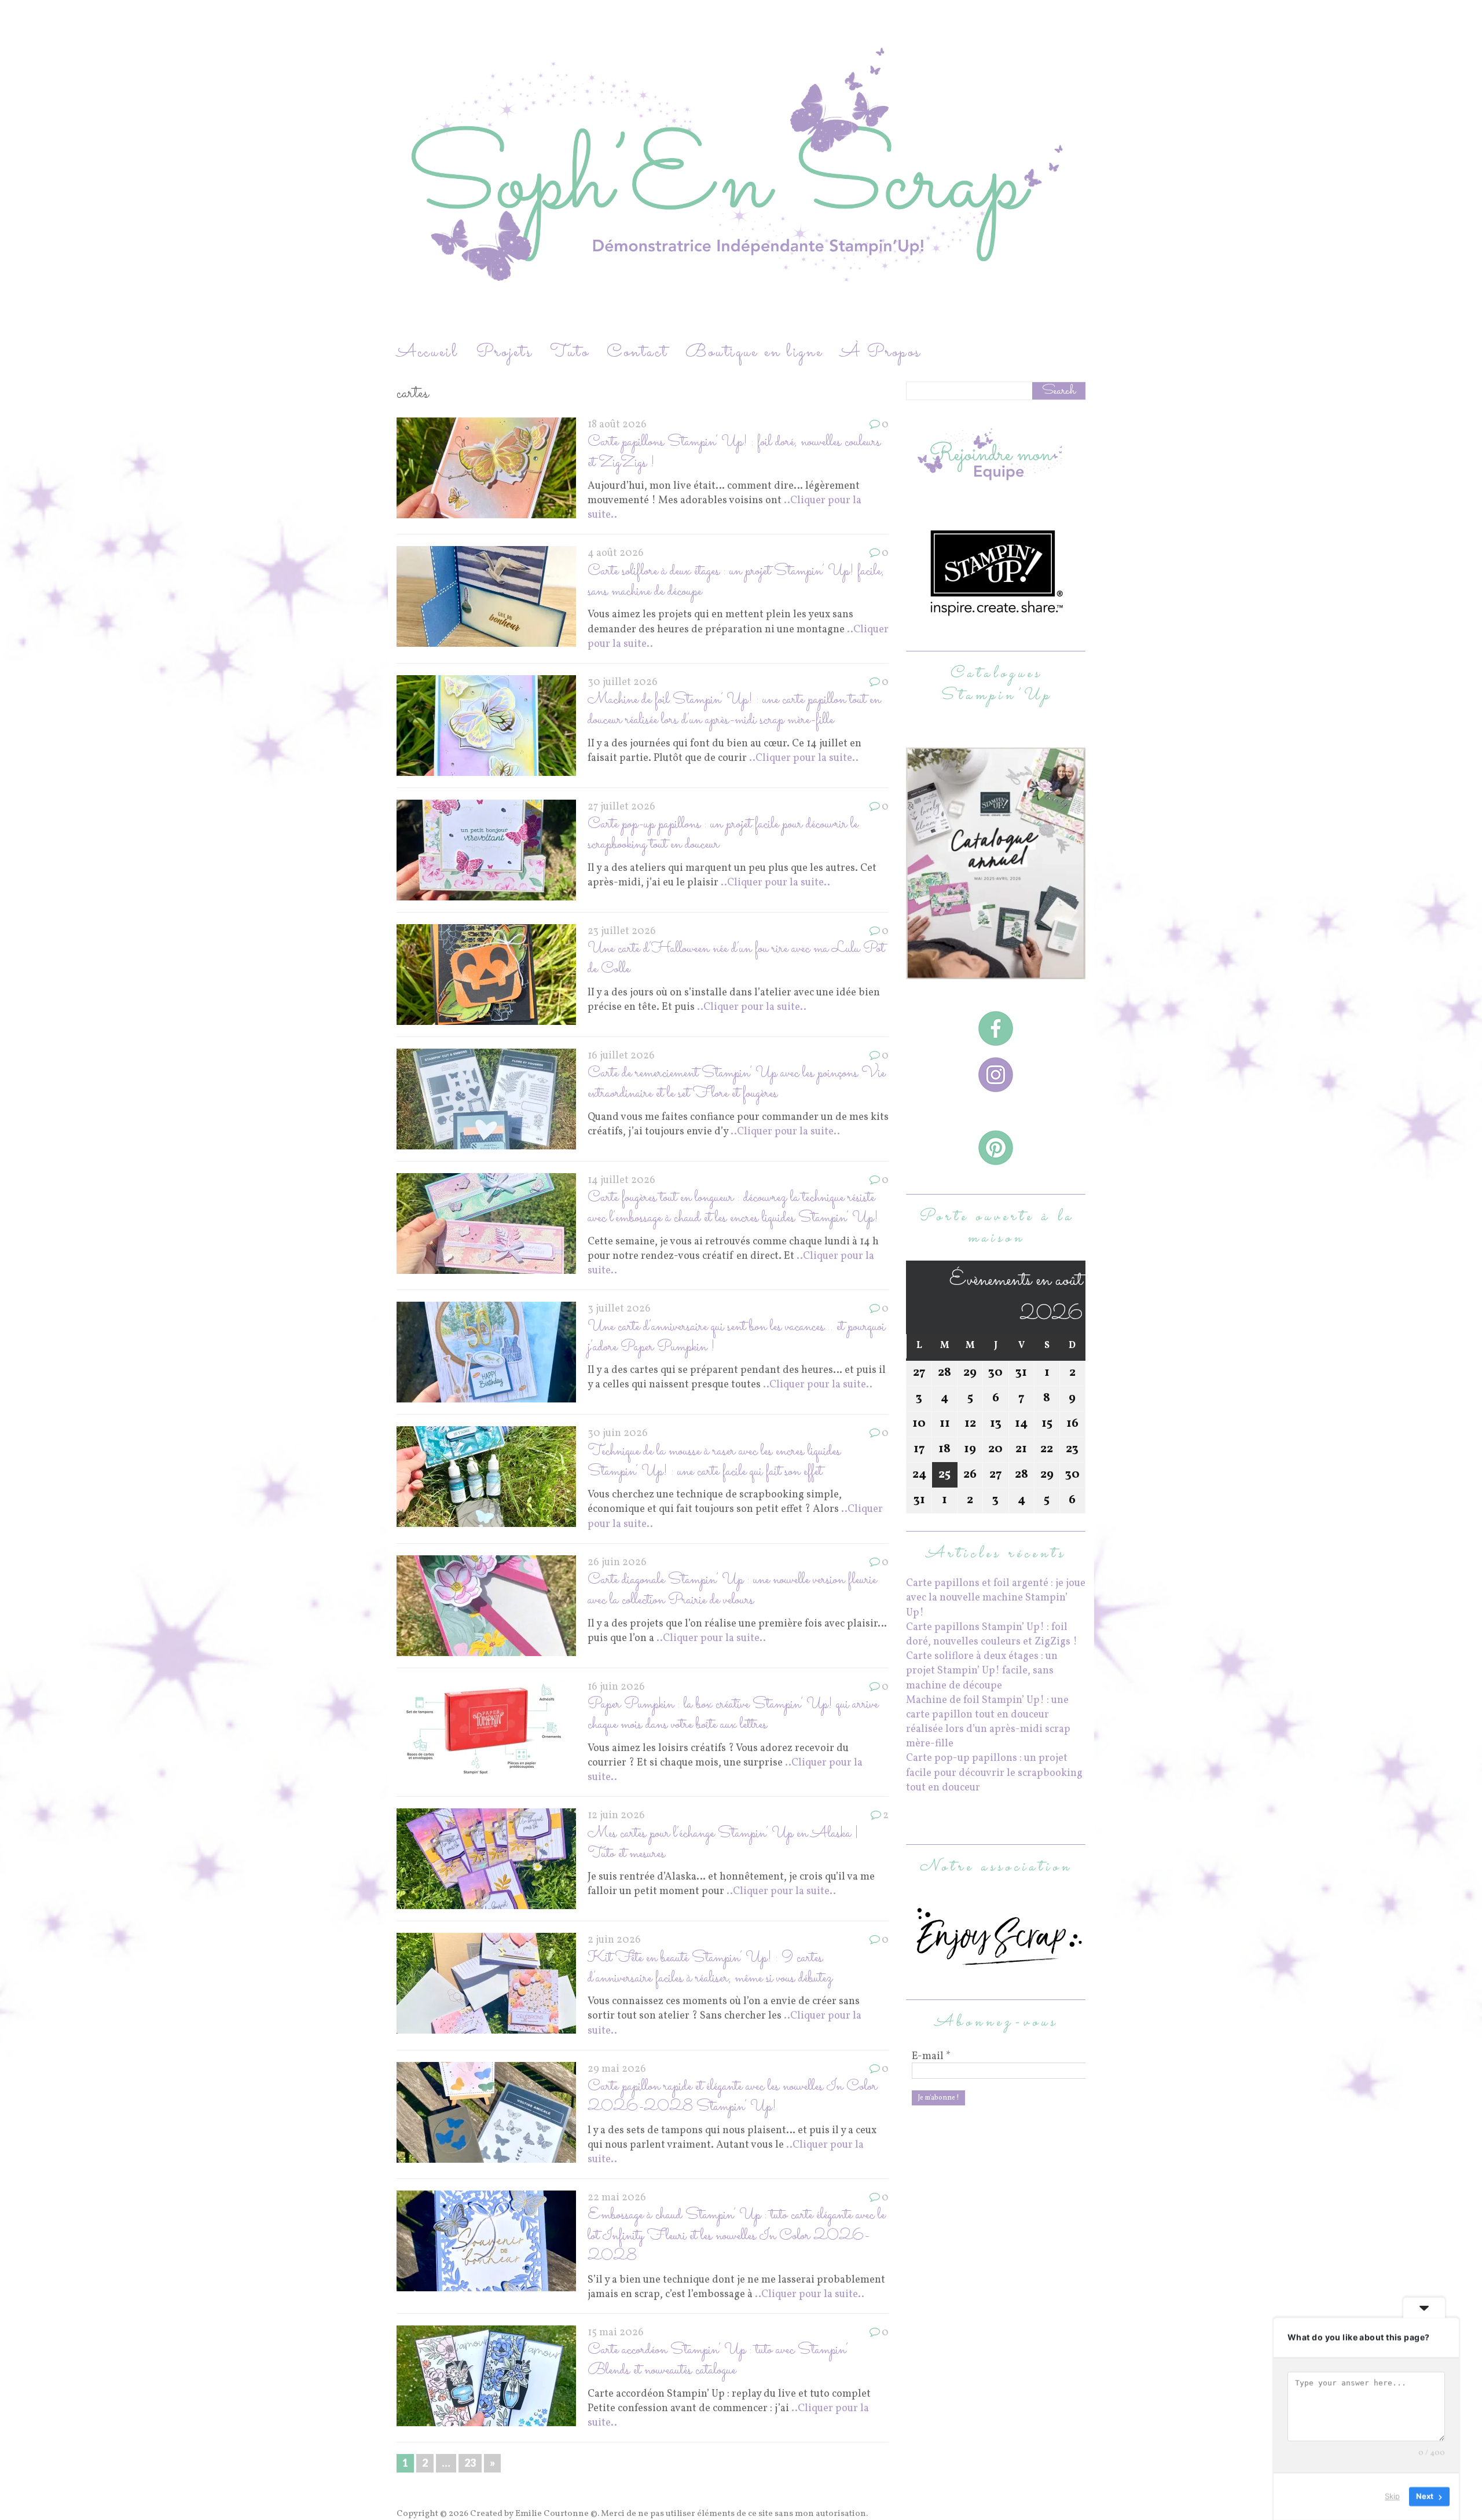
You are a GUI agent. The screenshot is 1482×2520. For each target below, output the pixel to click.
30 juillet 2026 (623, 682)
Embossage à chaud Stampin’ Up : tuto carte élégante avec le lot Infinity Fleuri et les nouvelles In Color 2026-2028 (736, 2236)
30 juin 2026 (618, 1433)
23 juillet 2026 (622, 931)
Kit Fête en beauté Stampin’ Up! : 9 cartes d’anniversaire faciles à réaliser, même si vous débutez (710, 1968)
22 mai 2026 (617, 2198)
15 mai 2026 (616, 2333)
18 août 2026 (617, 425)
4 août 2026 (616, 553)
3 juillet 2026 (619, 1309)
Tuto (570, 352)
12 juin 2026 (616, 1816)
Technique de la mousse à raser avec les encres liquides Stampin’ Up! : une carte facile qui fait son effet (714, 1462)
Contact (637, 352)
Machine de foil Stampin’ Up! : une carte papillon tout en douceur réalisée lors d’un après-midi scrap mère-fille (734, 710)
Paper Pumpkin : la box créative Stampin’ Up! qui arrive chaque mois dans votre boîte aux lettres (733, 1715)
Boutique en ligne (754, 352)
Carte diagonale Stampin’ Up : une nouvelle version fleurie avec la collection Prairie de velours (732, 1590)
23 (470, 2463)
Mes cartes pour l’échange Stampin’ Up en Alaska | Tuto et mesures (723, 1844)
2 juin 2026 (614, 1940)
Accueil (428, 352)
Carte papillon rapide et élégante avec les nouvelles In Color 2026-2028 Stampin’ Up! (732, 2097)
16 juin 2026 (616, 1687)
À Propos (881, 352)
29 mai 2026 (617, 2069)
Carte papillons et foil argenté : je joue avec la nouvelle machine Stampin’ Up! (996, 1598)
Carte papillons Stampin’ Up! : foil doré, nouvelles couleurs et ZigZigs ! (734, 452)
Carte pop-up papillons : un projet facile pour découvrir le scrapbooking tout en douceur (723, 834)
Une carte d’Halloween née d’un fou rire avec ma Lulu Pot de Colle (736, 959)
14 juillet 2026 (621, 1180)
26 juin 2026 (617, 1563)
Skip (1392, 2496)
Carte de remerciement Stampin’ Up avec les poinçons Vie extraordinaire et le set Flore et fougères (736, 1083)
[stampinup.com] (996, 972)
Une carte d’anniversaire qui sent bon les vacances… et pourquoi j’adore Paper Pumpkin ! (736, 1337)
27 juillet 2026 (621, 807)
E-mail (931, 2057)
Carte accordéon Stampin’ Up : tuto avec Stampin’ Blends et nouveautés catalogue (718, 2360)
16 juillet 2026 (621, 1056)
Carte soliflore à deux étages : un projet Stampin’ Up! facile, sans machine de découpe (736, 581)
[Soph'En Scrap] (741, 170)
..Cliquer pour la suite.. (804, 758)
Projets (504, 352)
